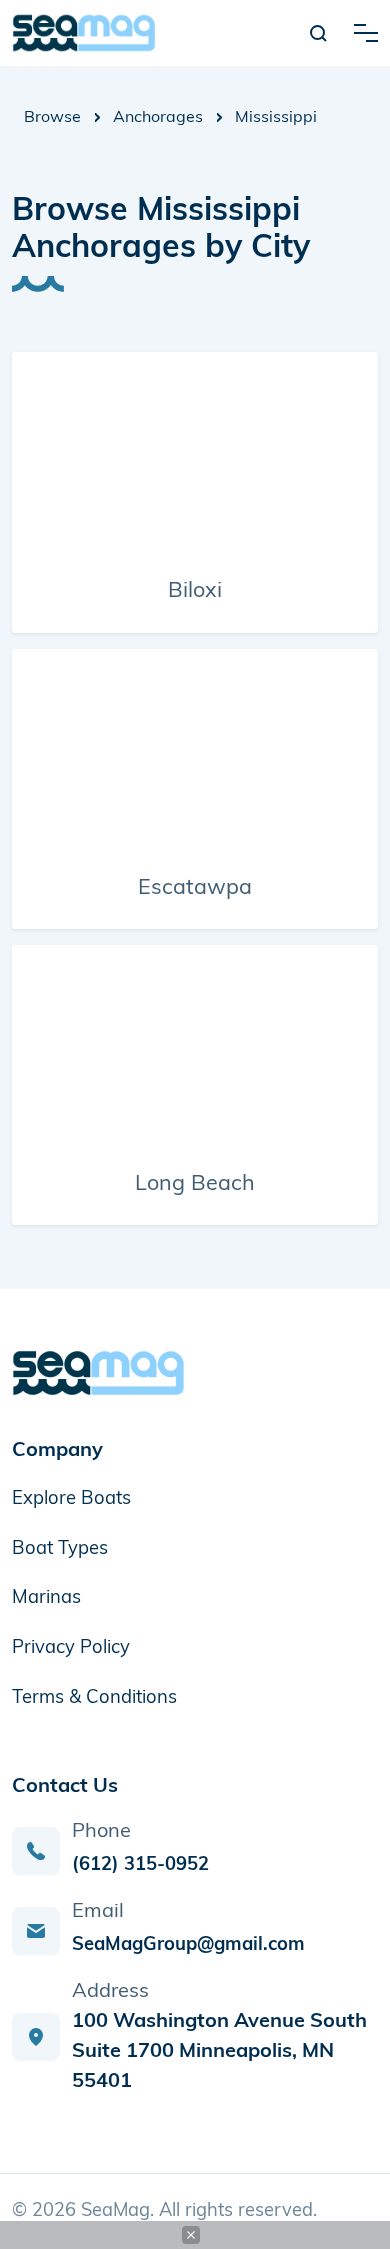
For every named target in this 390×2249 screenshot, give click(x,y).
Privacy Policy (71, 1648)
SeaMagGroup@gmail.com (188, 1945)
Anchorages (158, 118)
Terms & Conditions (94, 1698)
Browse (52, 118)
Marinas (46, 1598)
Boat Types (60, 1549)
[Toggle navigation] (366, 33)
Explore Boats (71, 1499)
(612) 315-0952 (140, 1865)
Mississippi (276, 118)
